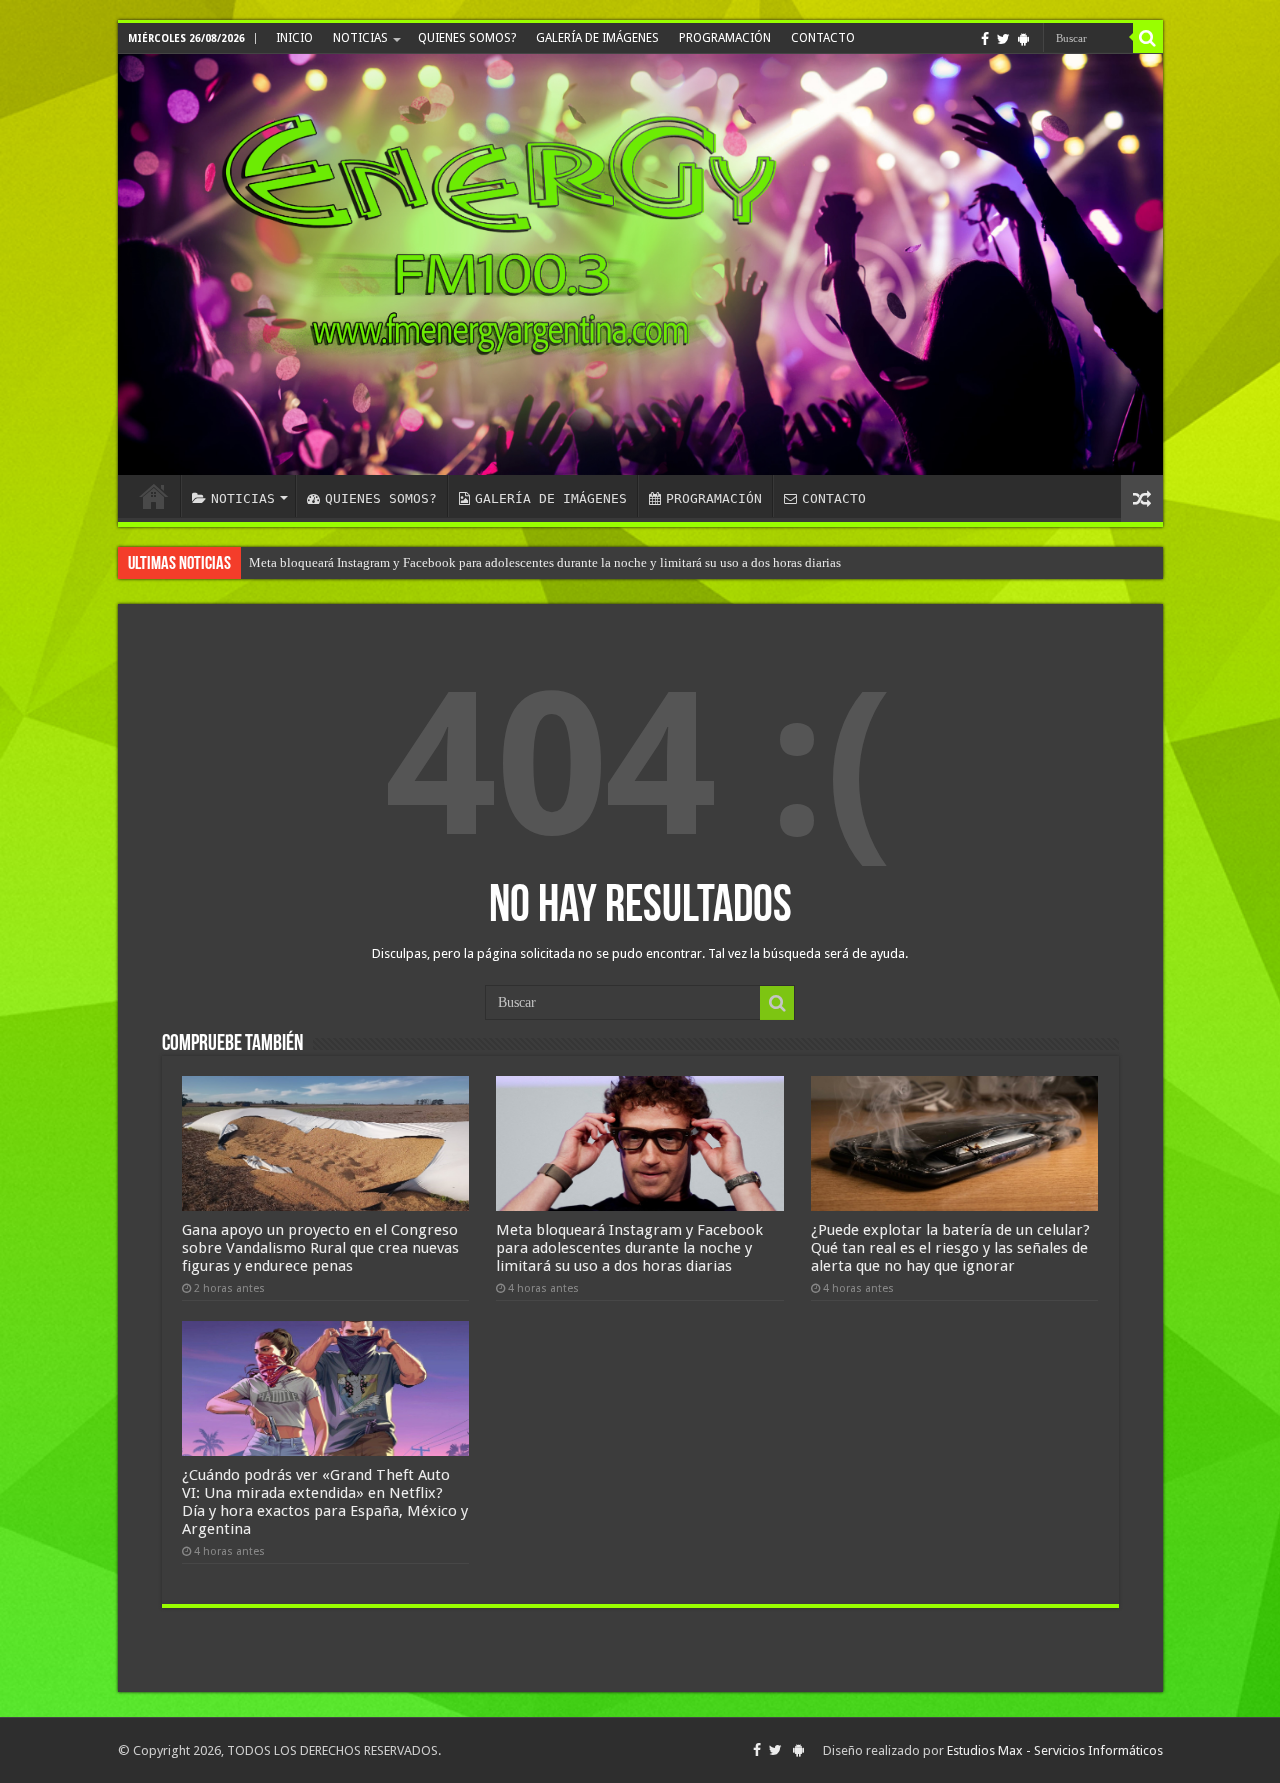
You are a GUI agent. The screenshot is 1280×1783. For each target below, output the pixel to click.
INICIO (294, 38)
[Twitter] (1003, 39)
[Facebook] (985, 39)
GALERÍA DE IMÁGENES (597, 38)
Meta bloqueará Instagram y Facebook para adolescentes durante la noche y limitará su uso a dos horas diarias (545, 562)
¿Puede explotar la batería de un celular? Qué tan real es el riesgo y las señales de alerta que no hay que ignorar (950, 1248)
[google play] (1023, 39)
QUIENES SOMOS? (467, 38)
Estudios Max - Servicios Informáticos (1055, 1750)
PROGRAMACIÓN (725, 38)
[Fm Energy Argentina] (640, 264)
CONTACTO (823, 38)
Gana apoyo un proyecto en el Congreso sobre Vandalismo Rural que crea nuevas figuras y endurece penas (320, 1248)
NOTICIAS (360, 38)
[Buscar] (1148, 38)
